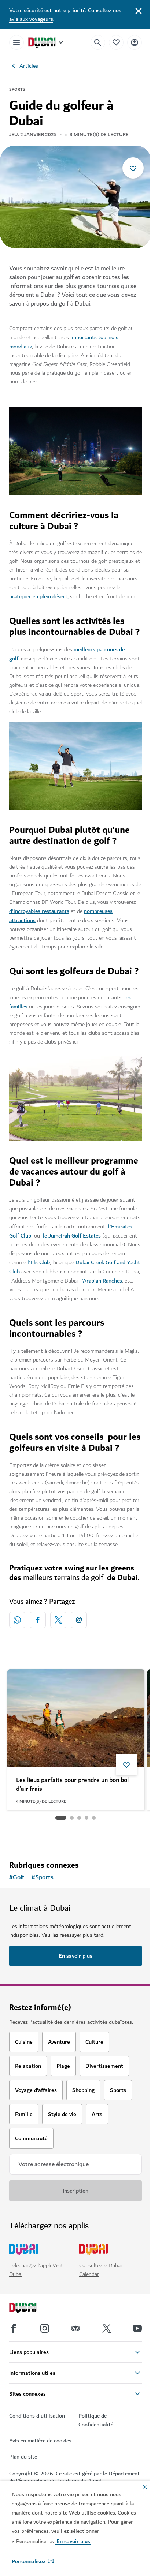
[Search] (98, 42)
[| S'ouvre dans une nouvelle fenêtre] (45, 2328)
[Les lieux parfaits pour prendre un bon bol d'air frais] (76, 1718)
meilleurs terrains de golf (64, 1578)
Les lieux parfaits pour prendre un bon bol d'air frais (72, 1785)
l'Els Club (39, 1262)
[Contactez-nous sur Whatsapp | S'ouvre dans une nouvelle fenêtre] (17, 1620)
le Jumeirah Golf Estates (72, 1236)
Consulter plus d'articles (76, 1836)
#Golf (17, 1877)
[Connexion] (135, 42)
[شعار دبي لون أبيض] (31, 2309)
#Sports (43, 1877)
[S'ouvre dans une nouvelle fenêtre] (38, 1620)
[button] (33, 2561)
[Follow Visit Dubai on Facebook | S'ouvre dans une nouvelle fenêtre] (14, 2328)
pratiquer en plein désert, (39, 596)
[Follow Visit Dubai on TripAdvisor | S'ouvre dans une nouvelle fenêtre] (75, 2328)
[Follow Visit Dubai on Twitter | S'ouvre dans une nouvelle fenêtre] (107, 2328)
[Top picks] (116, 42)
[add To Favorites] (133, 168)
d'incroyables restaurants (39, 911)
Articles (29, 66)
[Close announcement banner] (139, 10)
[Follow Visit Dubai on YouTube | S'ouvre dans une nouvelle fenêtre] (137, 2328)
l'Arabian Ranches (101, 1281)
